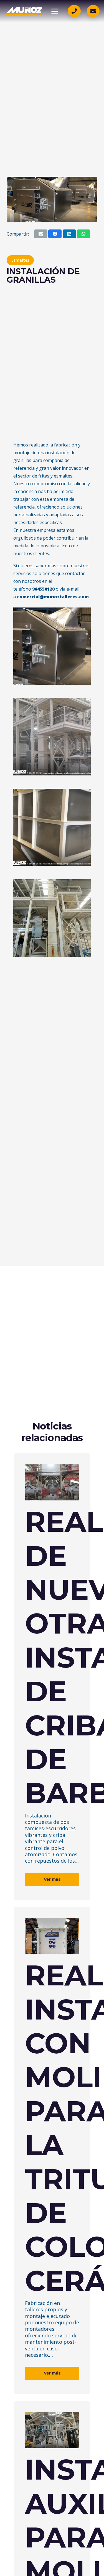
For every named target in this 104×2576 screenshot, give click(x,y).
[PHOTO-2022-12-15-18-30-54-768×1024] (52, 918)
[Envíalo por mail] (41, 234)
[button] (55, 11)
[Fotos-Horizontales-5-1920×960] (52, 646)
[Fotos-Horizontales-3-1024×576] (52, 737)
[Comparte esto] (55, 234)
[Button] (74, 11)
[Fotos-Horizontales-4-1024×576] (52, 827)
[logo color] (23, 11)
